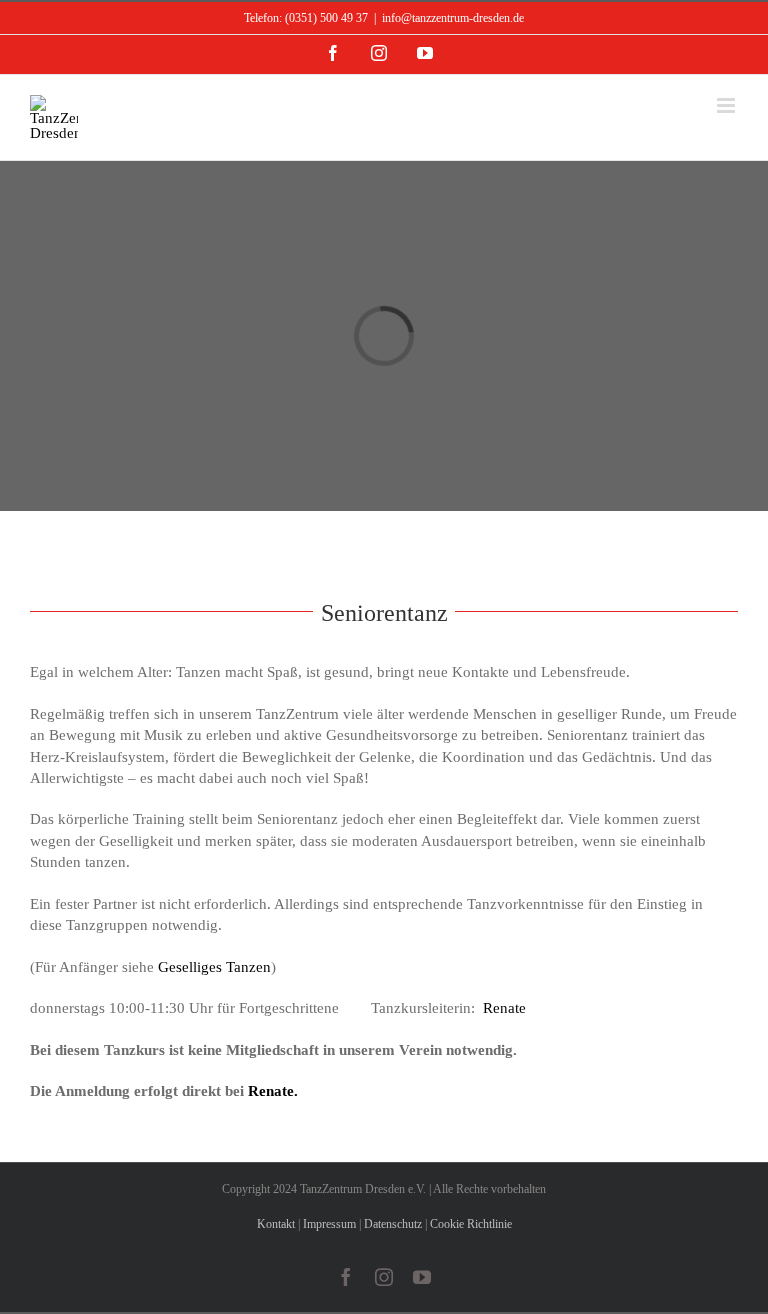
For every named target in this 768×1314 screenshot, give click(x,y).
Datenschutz (393, 1224)
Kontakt (276, 1224)
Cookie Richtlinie (471, 1224)
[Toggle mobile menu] (727, 105)
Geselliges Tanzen (214, 967)
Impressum (329, 1224)
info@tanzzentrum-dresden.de (453, 18)
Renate (502, 1008)
